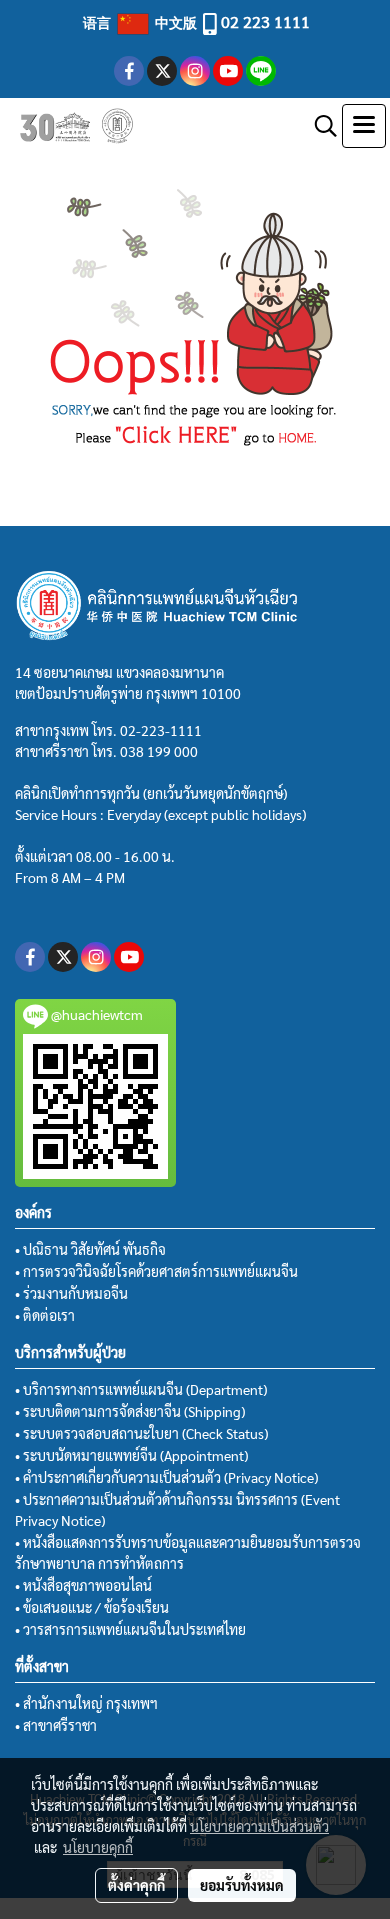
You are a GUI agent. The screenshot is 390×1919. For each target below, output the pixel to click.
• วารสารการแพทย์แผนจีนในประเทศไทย (130, 1629)
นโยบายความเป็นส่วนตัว (259, 1826)
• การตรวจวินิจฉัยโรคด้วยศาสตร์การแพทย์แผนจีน (156, 1271)
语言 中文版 (141, 22)
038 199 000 (159, 751)
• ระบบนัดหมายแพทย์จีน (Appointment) (131, 1455)
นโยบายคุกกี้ (98, 1847)
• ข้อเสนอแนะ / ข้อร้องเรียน (92, 1607)
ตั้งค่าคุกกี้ (136, 1885)
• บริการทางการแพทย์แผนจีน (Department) (141, 1389)
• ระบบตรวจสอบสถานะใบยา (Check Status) (141, 1433)
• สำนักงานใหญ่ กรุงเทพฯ (86, 1703)
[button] (319, 126)
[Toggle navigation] (364, 126)
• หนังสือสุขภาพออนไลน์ (83, 1585)
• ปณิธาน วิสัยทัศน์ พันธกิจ (90, 1249)
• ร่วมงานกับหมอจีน (71, 1293)
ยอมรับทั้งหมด (242, 1885)
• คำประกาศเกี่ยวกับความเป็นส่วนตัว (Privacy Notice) (166, 1477)
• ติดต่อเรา (45, 1315)
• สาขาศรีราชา (56, 1725)
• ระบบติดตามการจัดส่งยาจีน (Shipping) (130, 1411)
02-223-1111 (161, 730)
